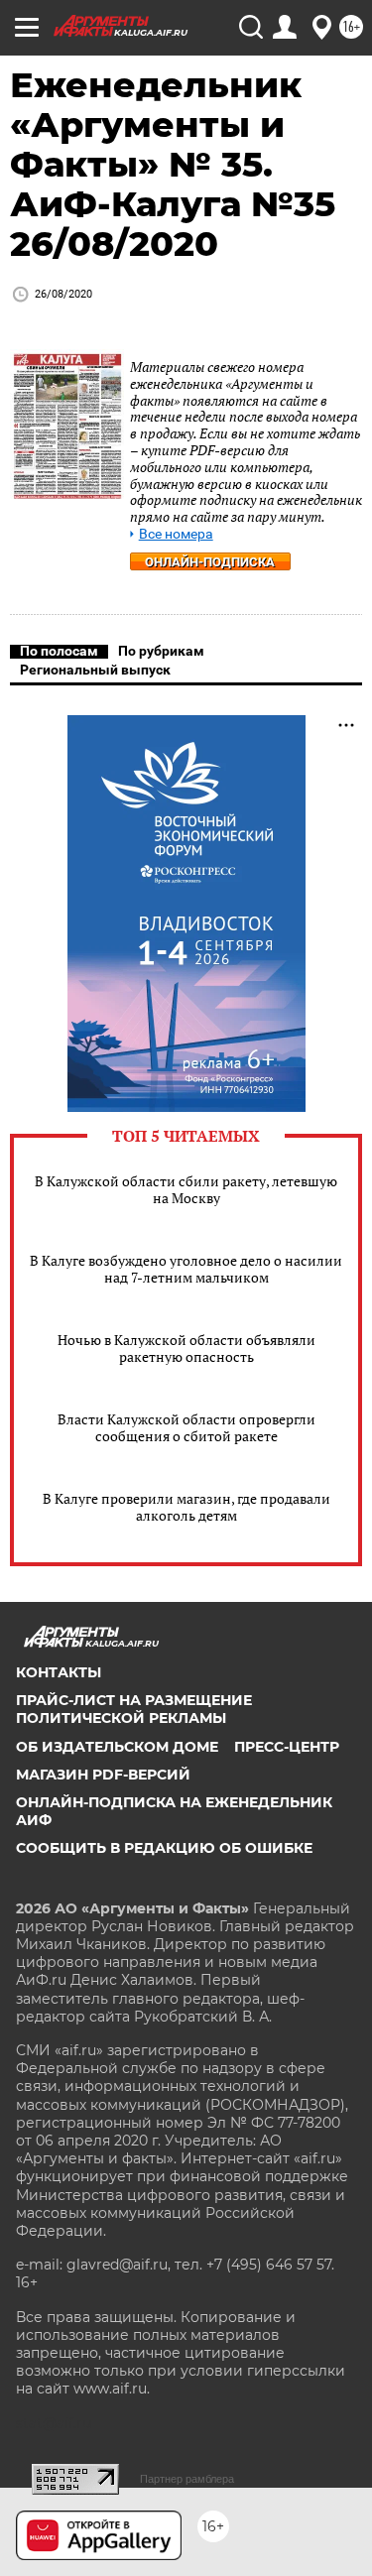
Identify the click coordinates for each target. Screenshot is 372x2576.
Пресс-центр (287, 1747)
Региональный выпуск (95, 670)
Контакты (59, 1672)
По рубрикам (161, 651)
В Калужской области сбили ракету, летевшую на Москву (186, 1189)
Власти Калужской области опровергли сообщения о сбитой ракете (186, 1427)
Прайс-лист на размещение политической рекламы (134, 1709)
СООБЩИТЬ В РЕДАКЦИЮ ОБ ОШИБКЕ (164, 1848)
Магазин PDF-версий (103, 1775)
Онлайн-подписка (210, 562)
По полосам (59, 651)
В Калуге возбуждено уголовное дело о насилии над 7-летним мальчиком (186, 1269)
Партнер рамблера (187, 2479)
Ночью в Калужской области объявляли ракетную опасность (186, 1348)
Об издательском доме (117, 1747)
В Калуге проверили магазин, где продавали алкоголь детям (186, 1507)
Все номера (176, 534)
